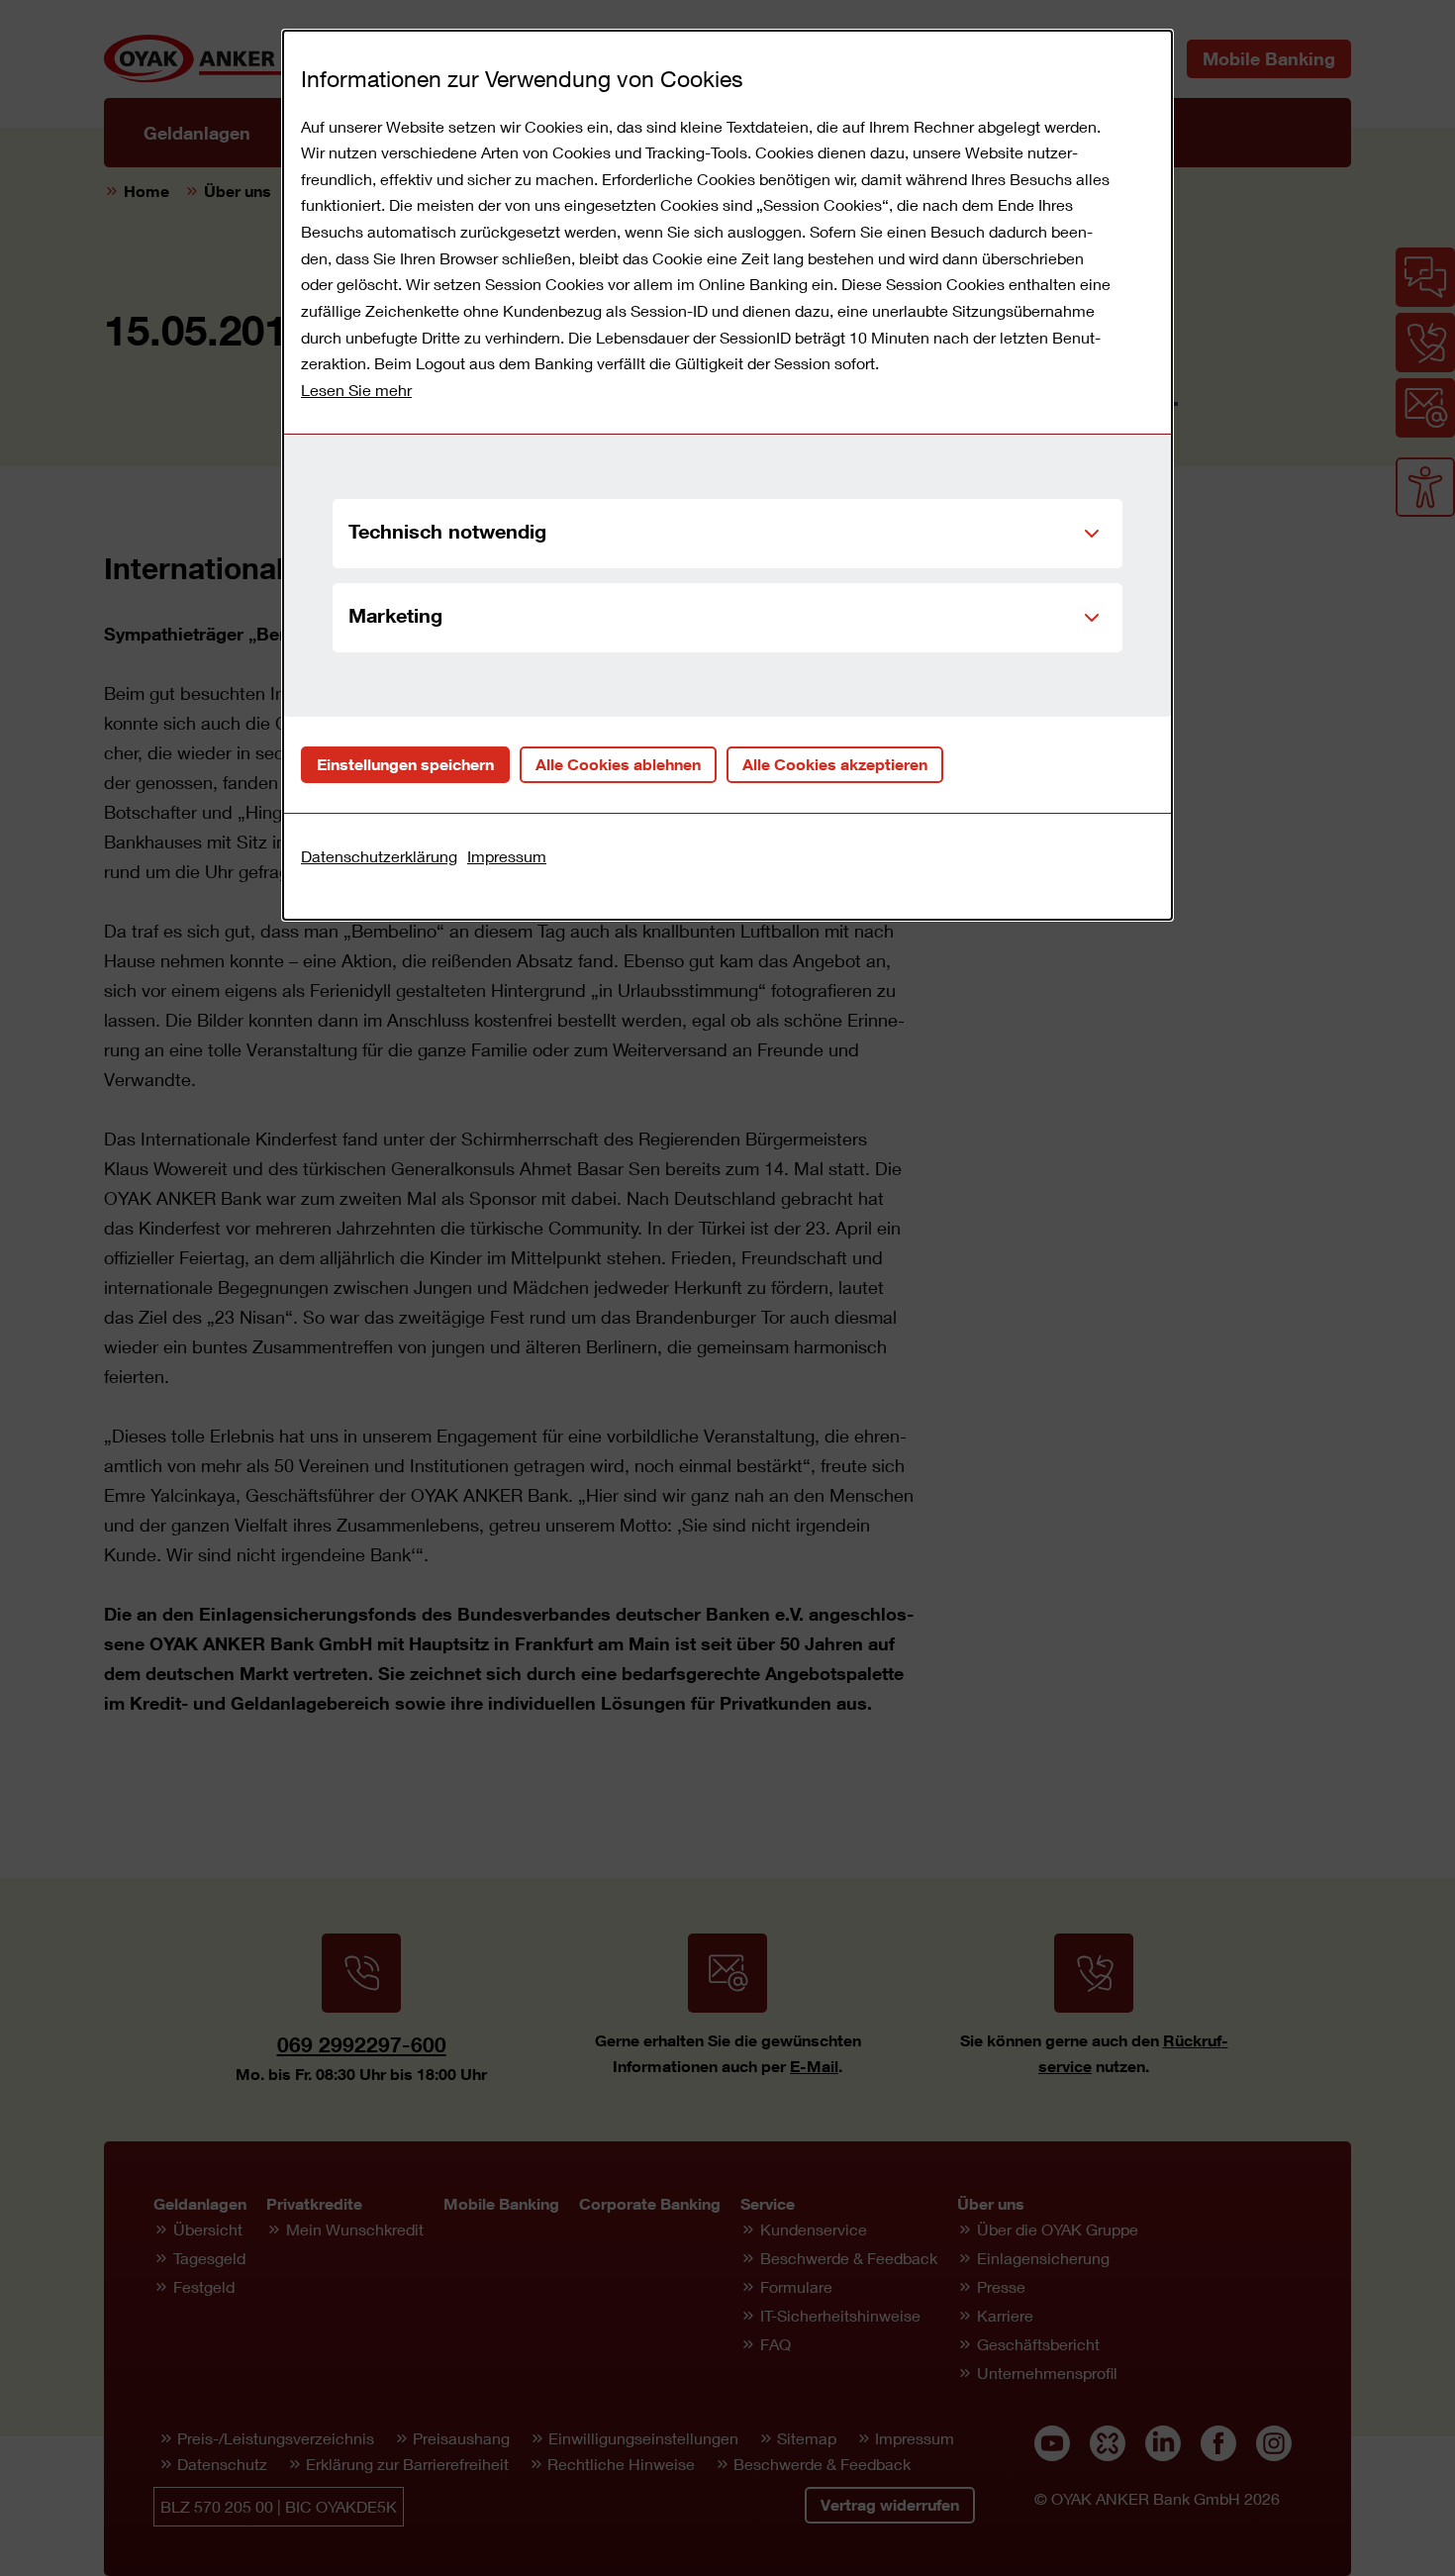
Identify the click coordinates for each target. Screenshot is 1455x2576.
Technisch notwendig (447, 531)
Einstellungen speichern (405, 764)
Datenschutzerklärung (379, 856)
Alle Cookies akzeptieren (835, 764)
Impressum (507, 856)
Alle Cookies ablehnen (618, 764)
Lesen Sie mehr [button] (356, 390)
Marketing (395, 615)
